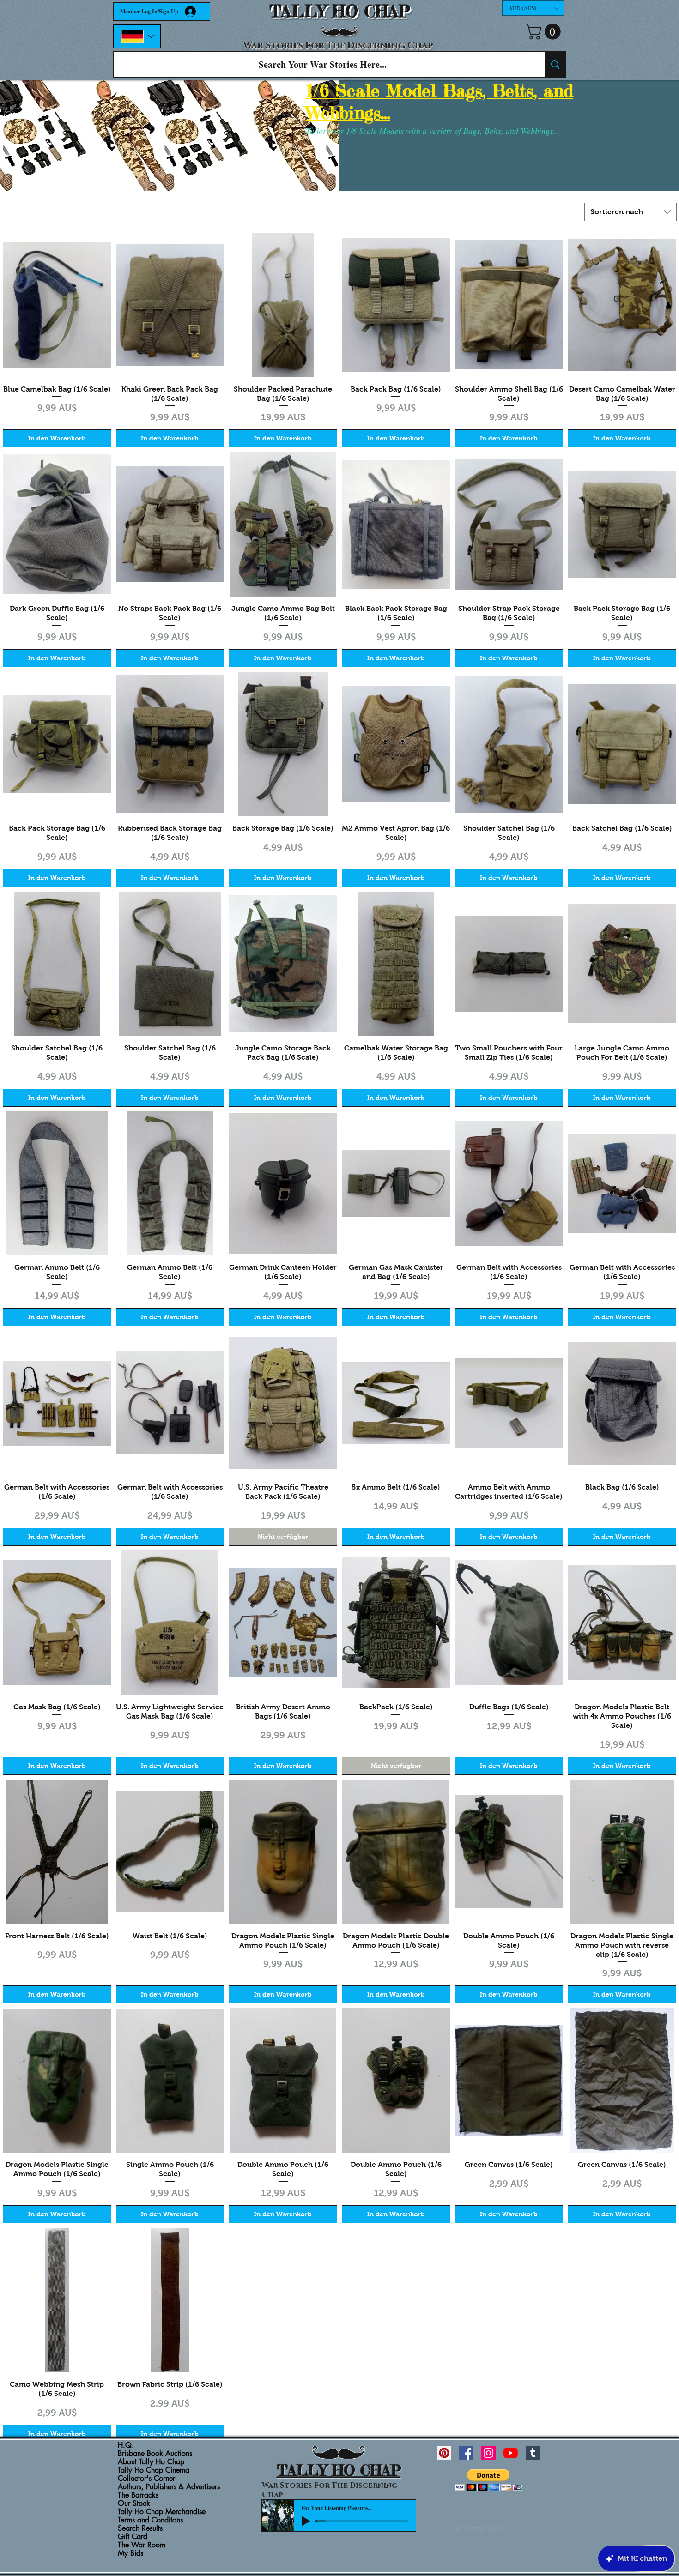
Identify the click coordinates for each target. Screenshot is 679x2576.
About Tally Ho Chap (151, 2462)
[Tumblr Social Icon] (533, 2453)
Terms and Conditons (150, 2520)
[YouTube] (511, 2453)
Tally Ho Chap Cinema (154, 2470)
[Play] (306, 2521)
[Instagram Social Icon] (488, 2453)
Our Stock (134, 2504)
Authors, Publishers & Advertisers (169, 2487)
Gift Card (133, 2537)
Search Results (140, 2528)
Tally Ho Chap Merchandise (162, 2512)
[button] (533, 8)
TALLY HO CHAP (340, 11)
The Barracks (138, 2495)
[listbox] (533, 8)
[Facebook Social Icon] (466, 2453)
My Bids (130, 2553)
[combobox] (630, 212)
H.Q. (126, 2445)
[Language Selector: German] (137, 36)
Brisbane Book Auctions (155, 2454)
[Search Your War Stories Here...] (555, 65)
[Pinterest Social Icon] (444, 2453)
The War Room (142, 2545)
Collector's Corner (146, 2479)
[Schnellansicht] (57, 305)
